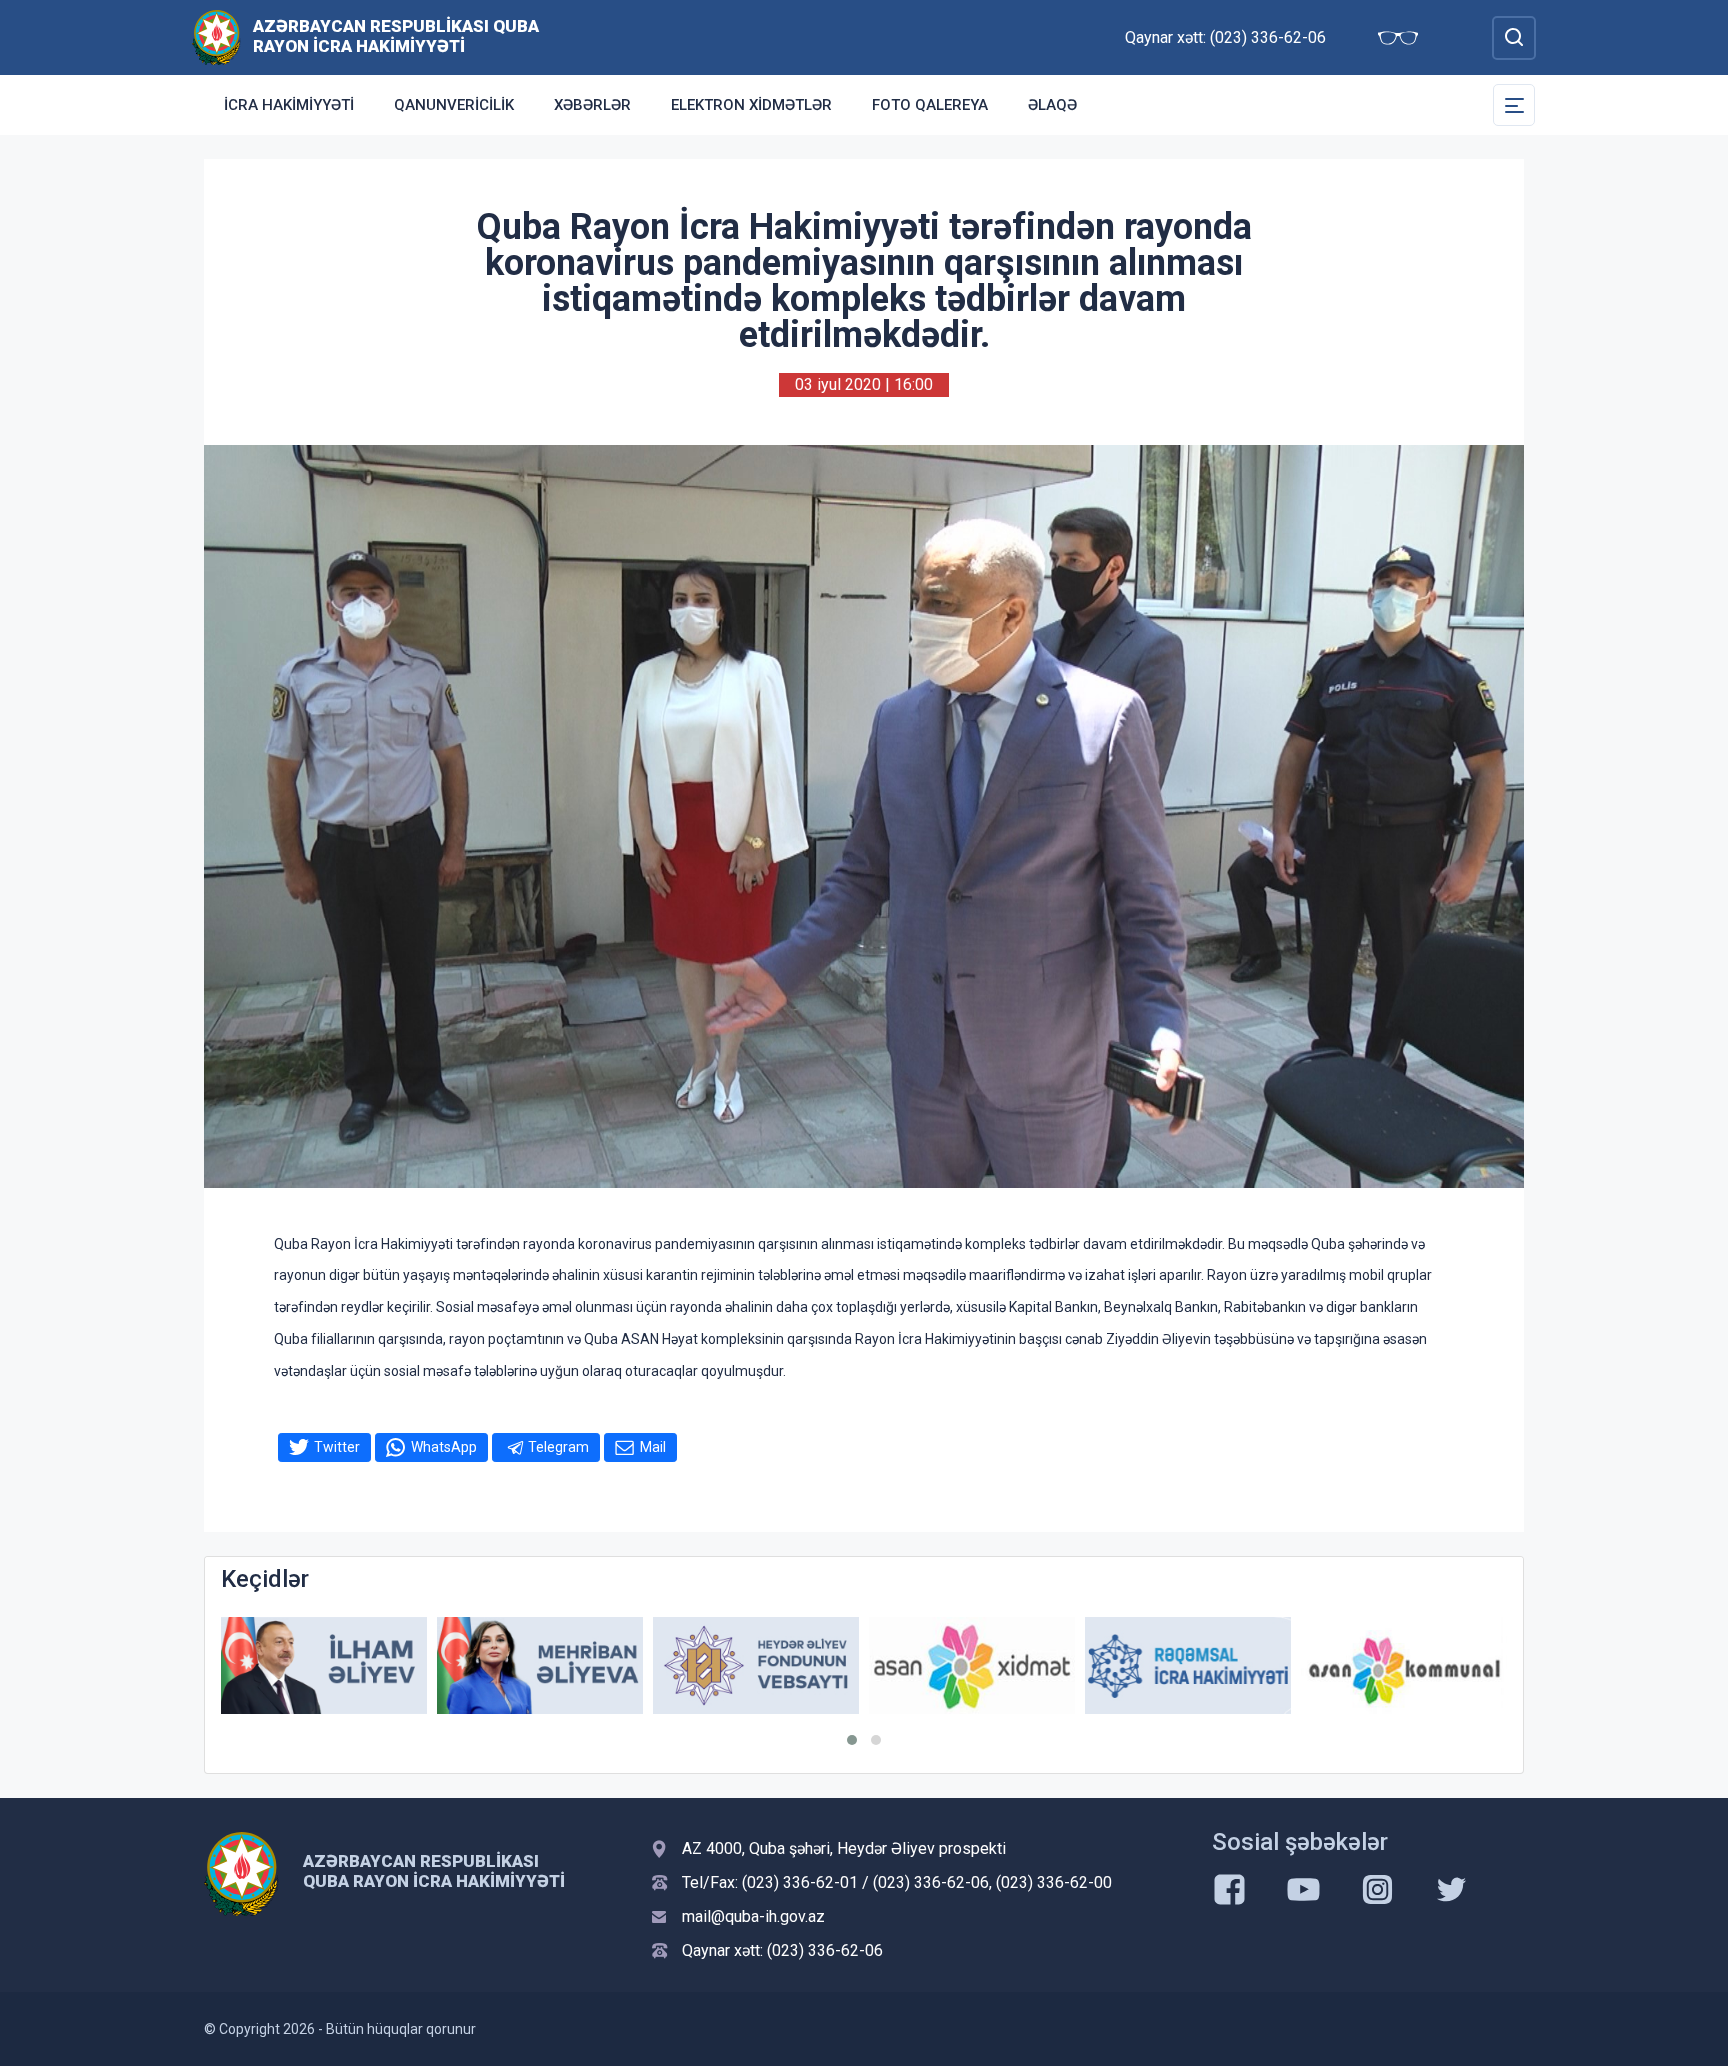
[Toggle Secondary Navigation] (1514, 105)
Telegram (558, 1447)
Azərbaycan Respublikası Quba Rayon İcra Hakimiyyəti (396, 36)
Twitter (337, 1447)
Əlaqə (1052, 105)
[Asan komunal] (1404, 1665)
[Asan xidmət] (972, 1665)
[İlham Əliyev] (324, 1665)
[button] (852, 1740)
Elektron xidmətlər (751, 105)
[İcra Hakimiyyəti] (216, 36)
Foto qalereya (930, 105)
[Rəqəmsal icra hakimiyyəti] (1188, 1665)
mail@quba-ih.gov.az (753, 1916)
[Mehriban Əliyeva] (540, 1665)
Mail (653, 1447)
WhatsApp (444, 1447)
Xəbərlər (592, 105)
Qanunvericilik (454, 105)
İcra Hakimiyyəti (289, 105)
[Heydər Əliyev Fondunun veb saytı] (756, 1665)
